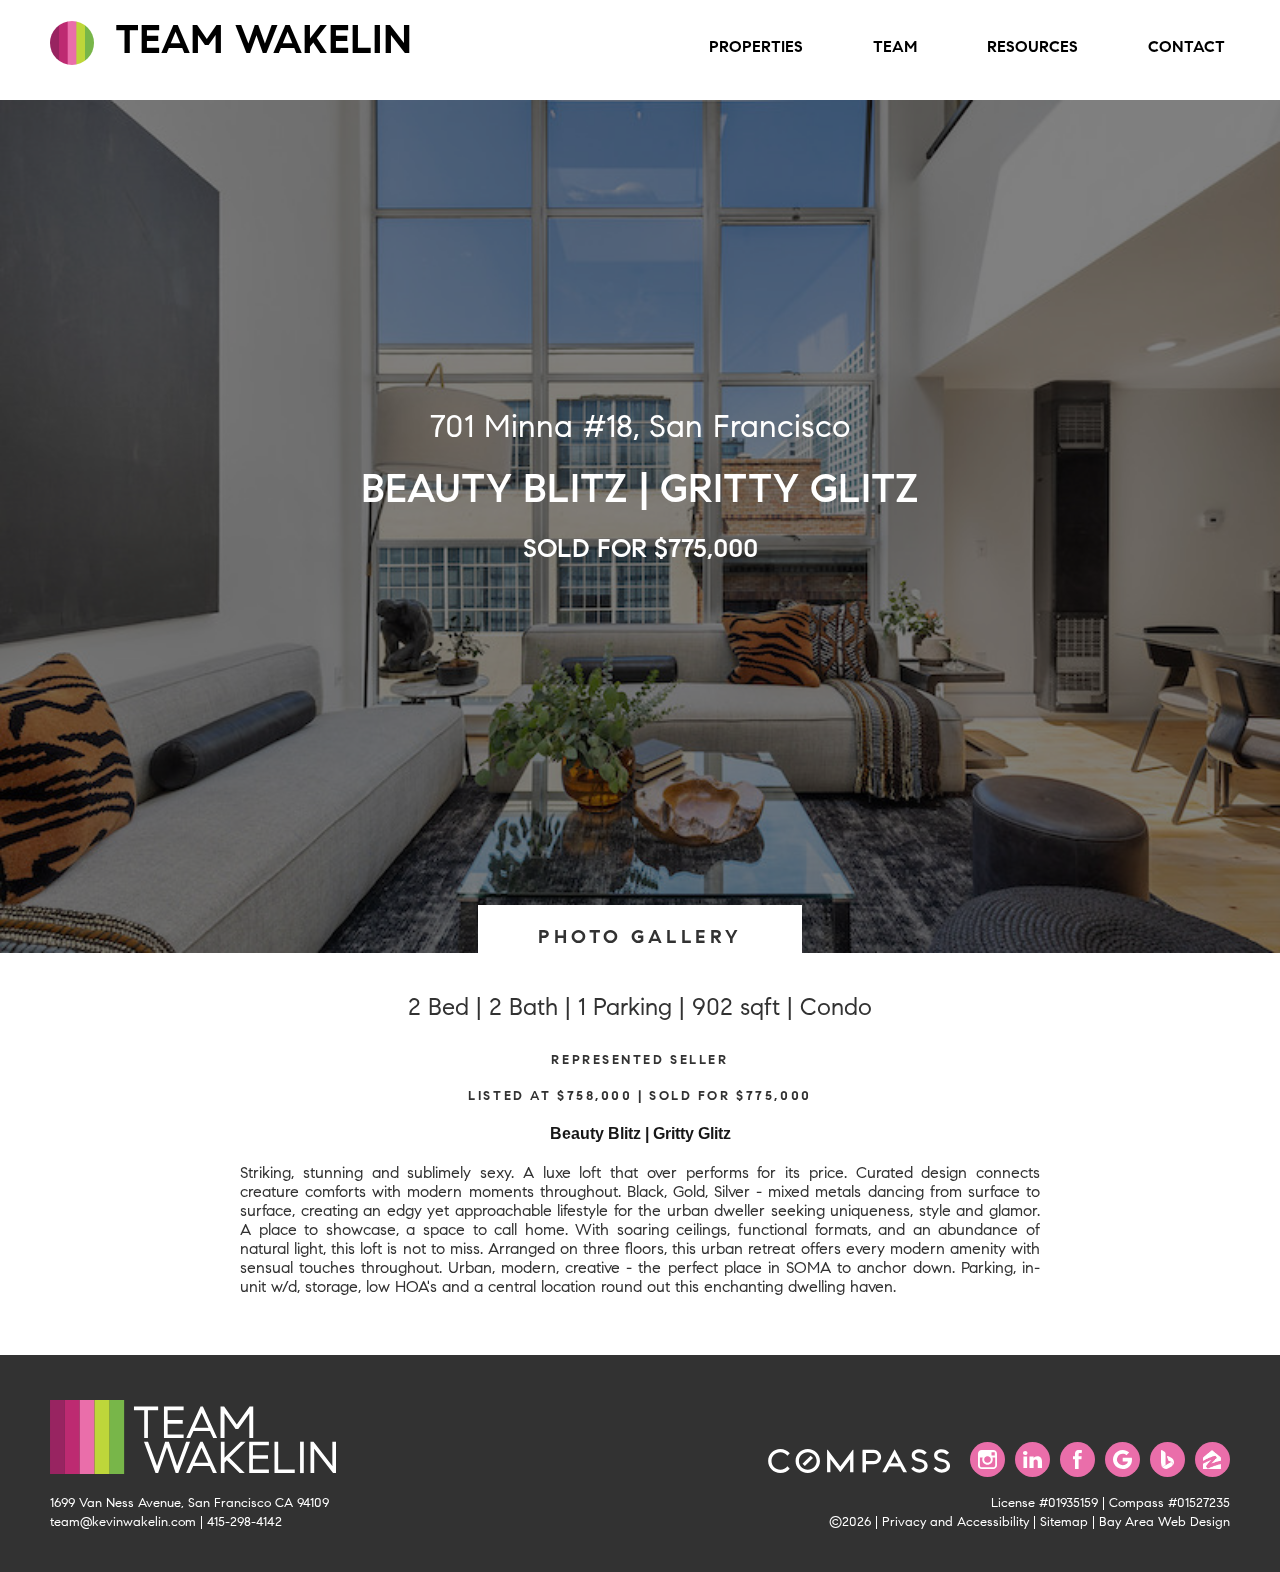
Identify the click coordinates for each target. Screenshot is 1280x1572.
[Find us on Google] (1122, 1459)
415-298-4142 (244, 1522)
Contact (1186, 46)
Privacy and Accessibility (955, 1522)
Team (895, 46)
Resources (1032, 46)
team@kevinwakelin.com (123, 1522)
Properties (756, 46)
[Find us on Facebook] (1077, 1459)
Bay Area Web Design (1164, 1522)
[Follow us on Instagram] (987, 1459)
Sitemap (1064, 1522)
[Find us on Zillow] (1212, 1459)
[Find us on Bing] (1167, 1459)
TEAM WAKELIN (258, 39)
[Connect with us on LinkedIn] (1032, 1459)
